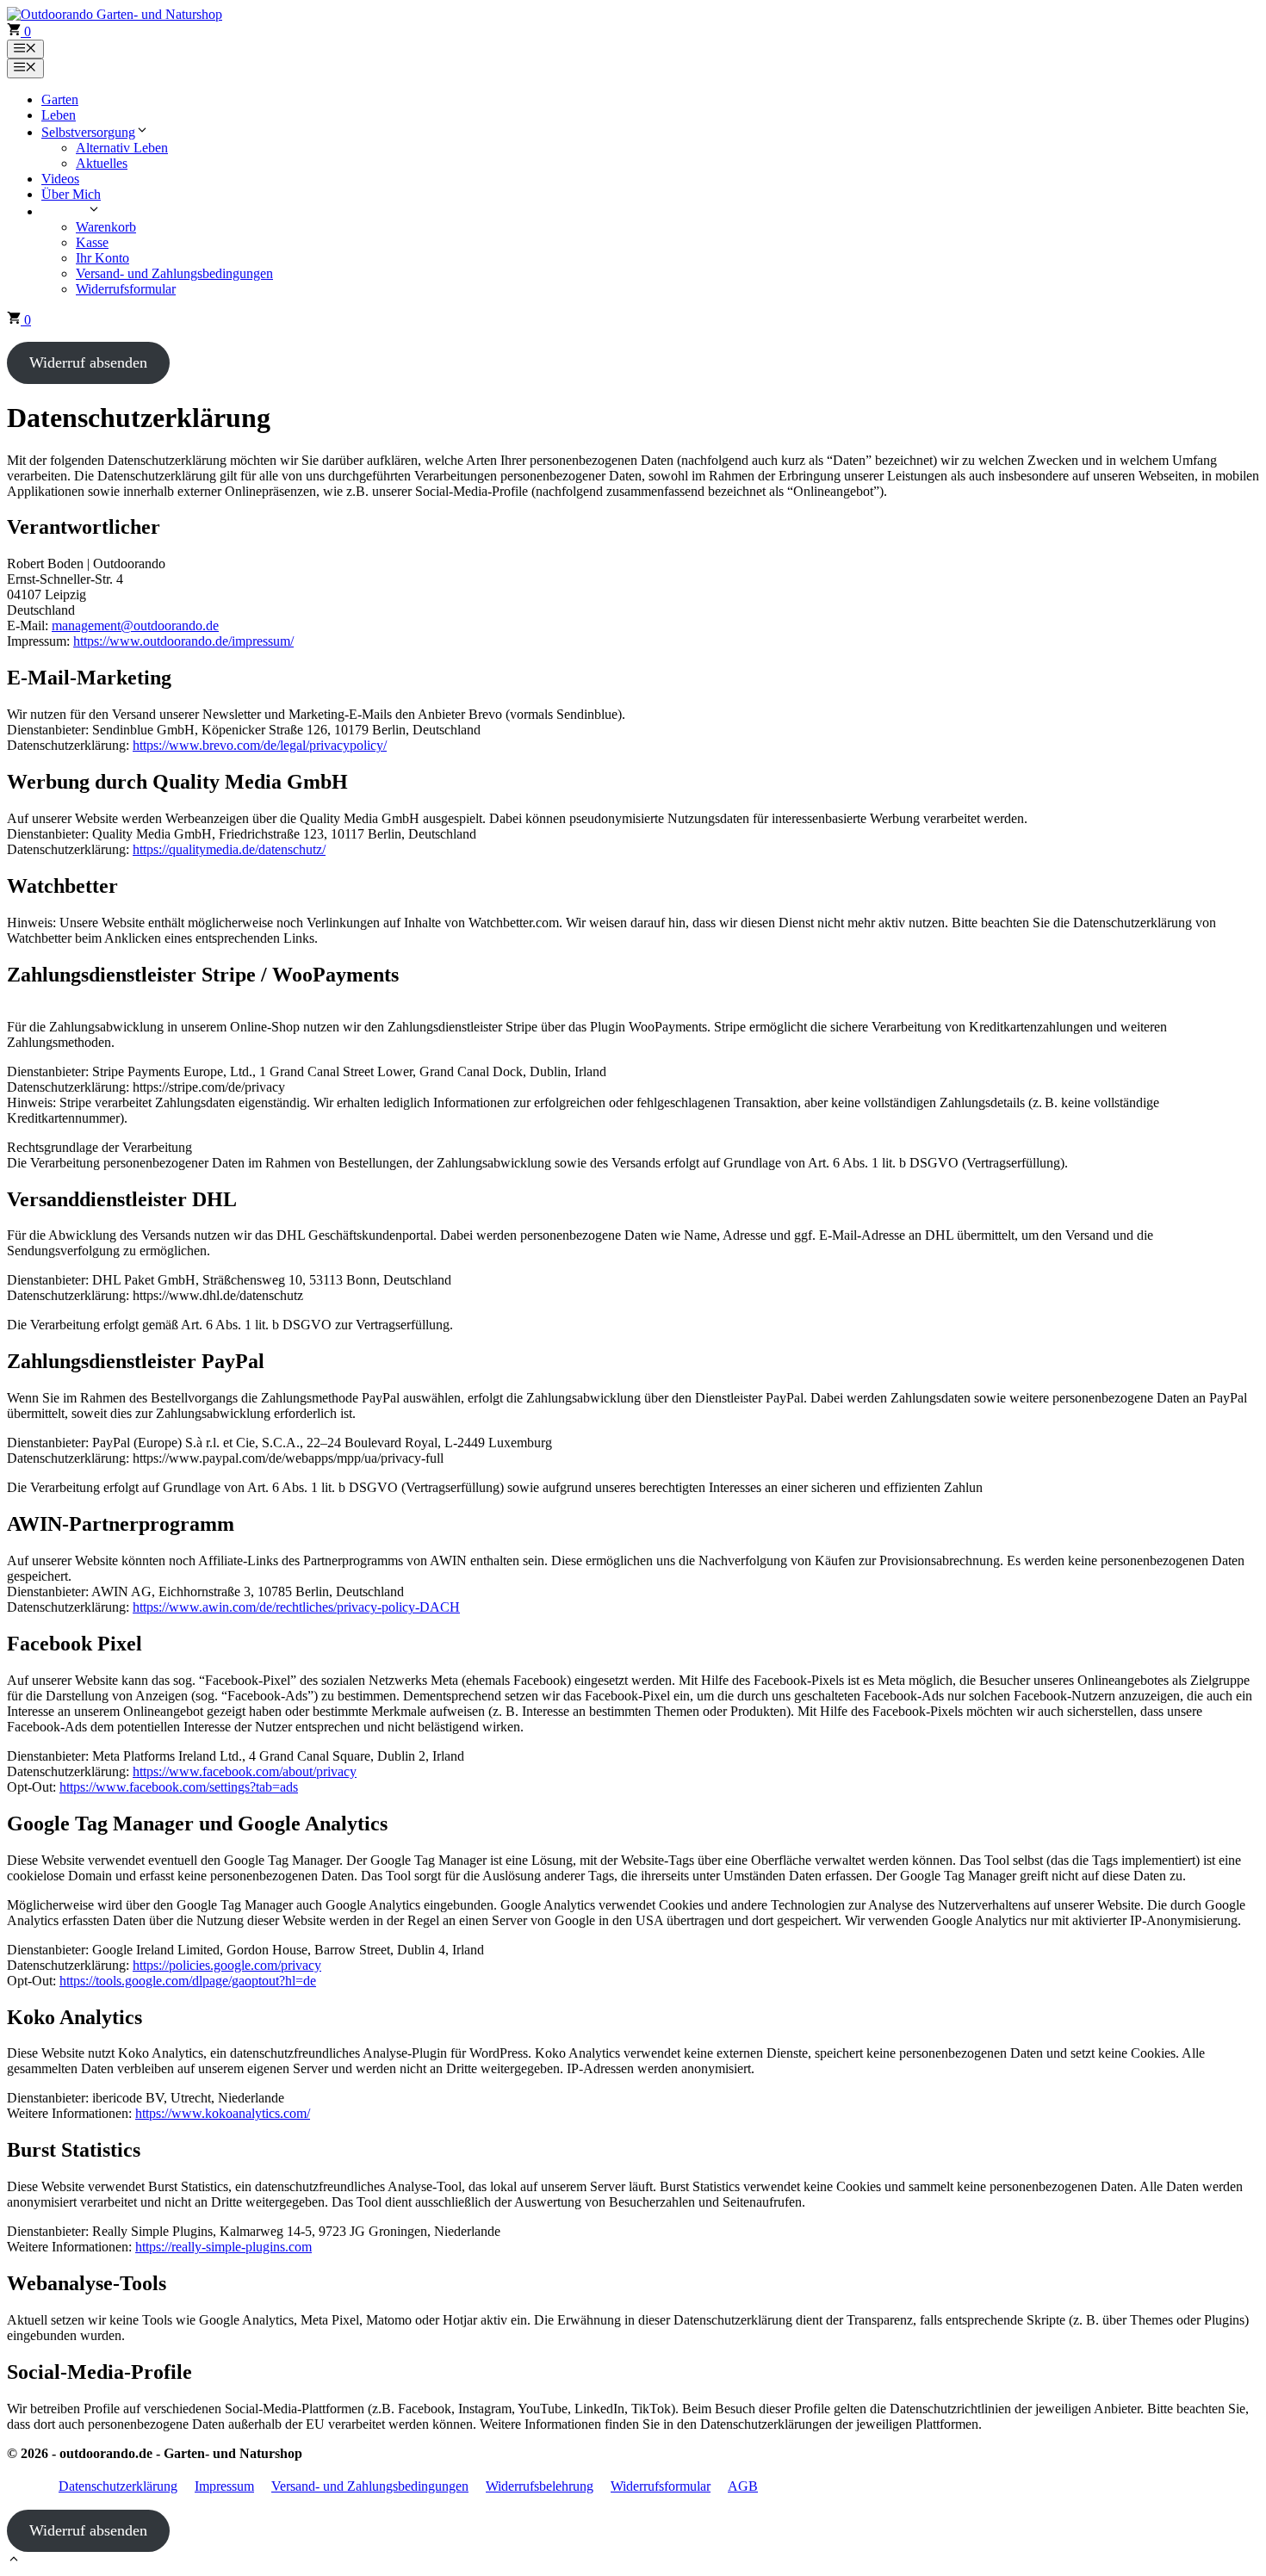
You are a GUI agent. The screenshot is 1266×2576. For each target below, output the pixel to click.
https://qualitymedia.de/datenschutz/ (229, 849)
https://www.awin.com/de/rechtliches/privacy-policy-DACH (296, 1607)
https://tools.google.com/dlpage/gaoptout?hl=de (188, 1981)
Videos (60, 179)
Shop (73, 211)
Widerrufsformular (126, 289)
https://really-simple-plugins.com (223, 2247)
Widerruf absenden (88, 362)
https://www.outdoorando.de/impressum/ (183, 641)
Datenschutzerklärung (118, 2486)
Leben (59, 115)
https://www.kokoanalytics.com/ (223, 2113)
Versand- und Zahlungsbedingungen (174, 273)
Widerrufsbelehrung (540, 2486)
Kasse (92, 242)
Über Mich (71, 194)
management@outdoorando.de (135, 625)
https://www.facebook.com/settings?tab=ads (179, 1787)
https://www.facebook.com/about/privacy (245, 1771)
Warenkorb (106, 227)
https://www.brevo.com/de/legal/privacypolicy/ (260, 745)
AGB (743, 2486)
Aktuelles (102, 163)
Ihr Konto (102, 258)
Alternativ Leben (122, 148)
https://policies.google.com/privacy (227, 1965)
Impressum (224, 2486)
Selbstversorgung (88, 132)
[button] (14, 2561)
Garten (60, 99)
